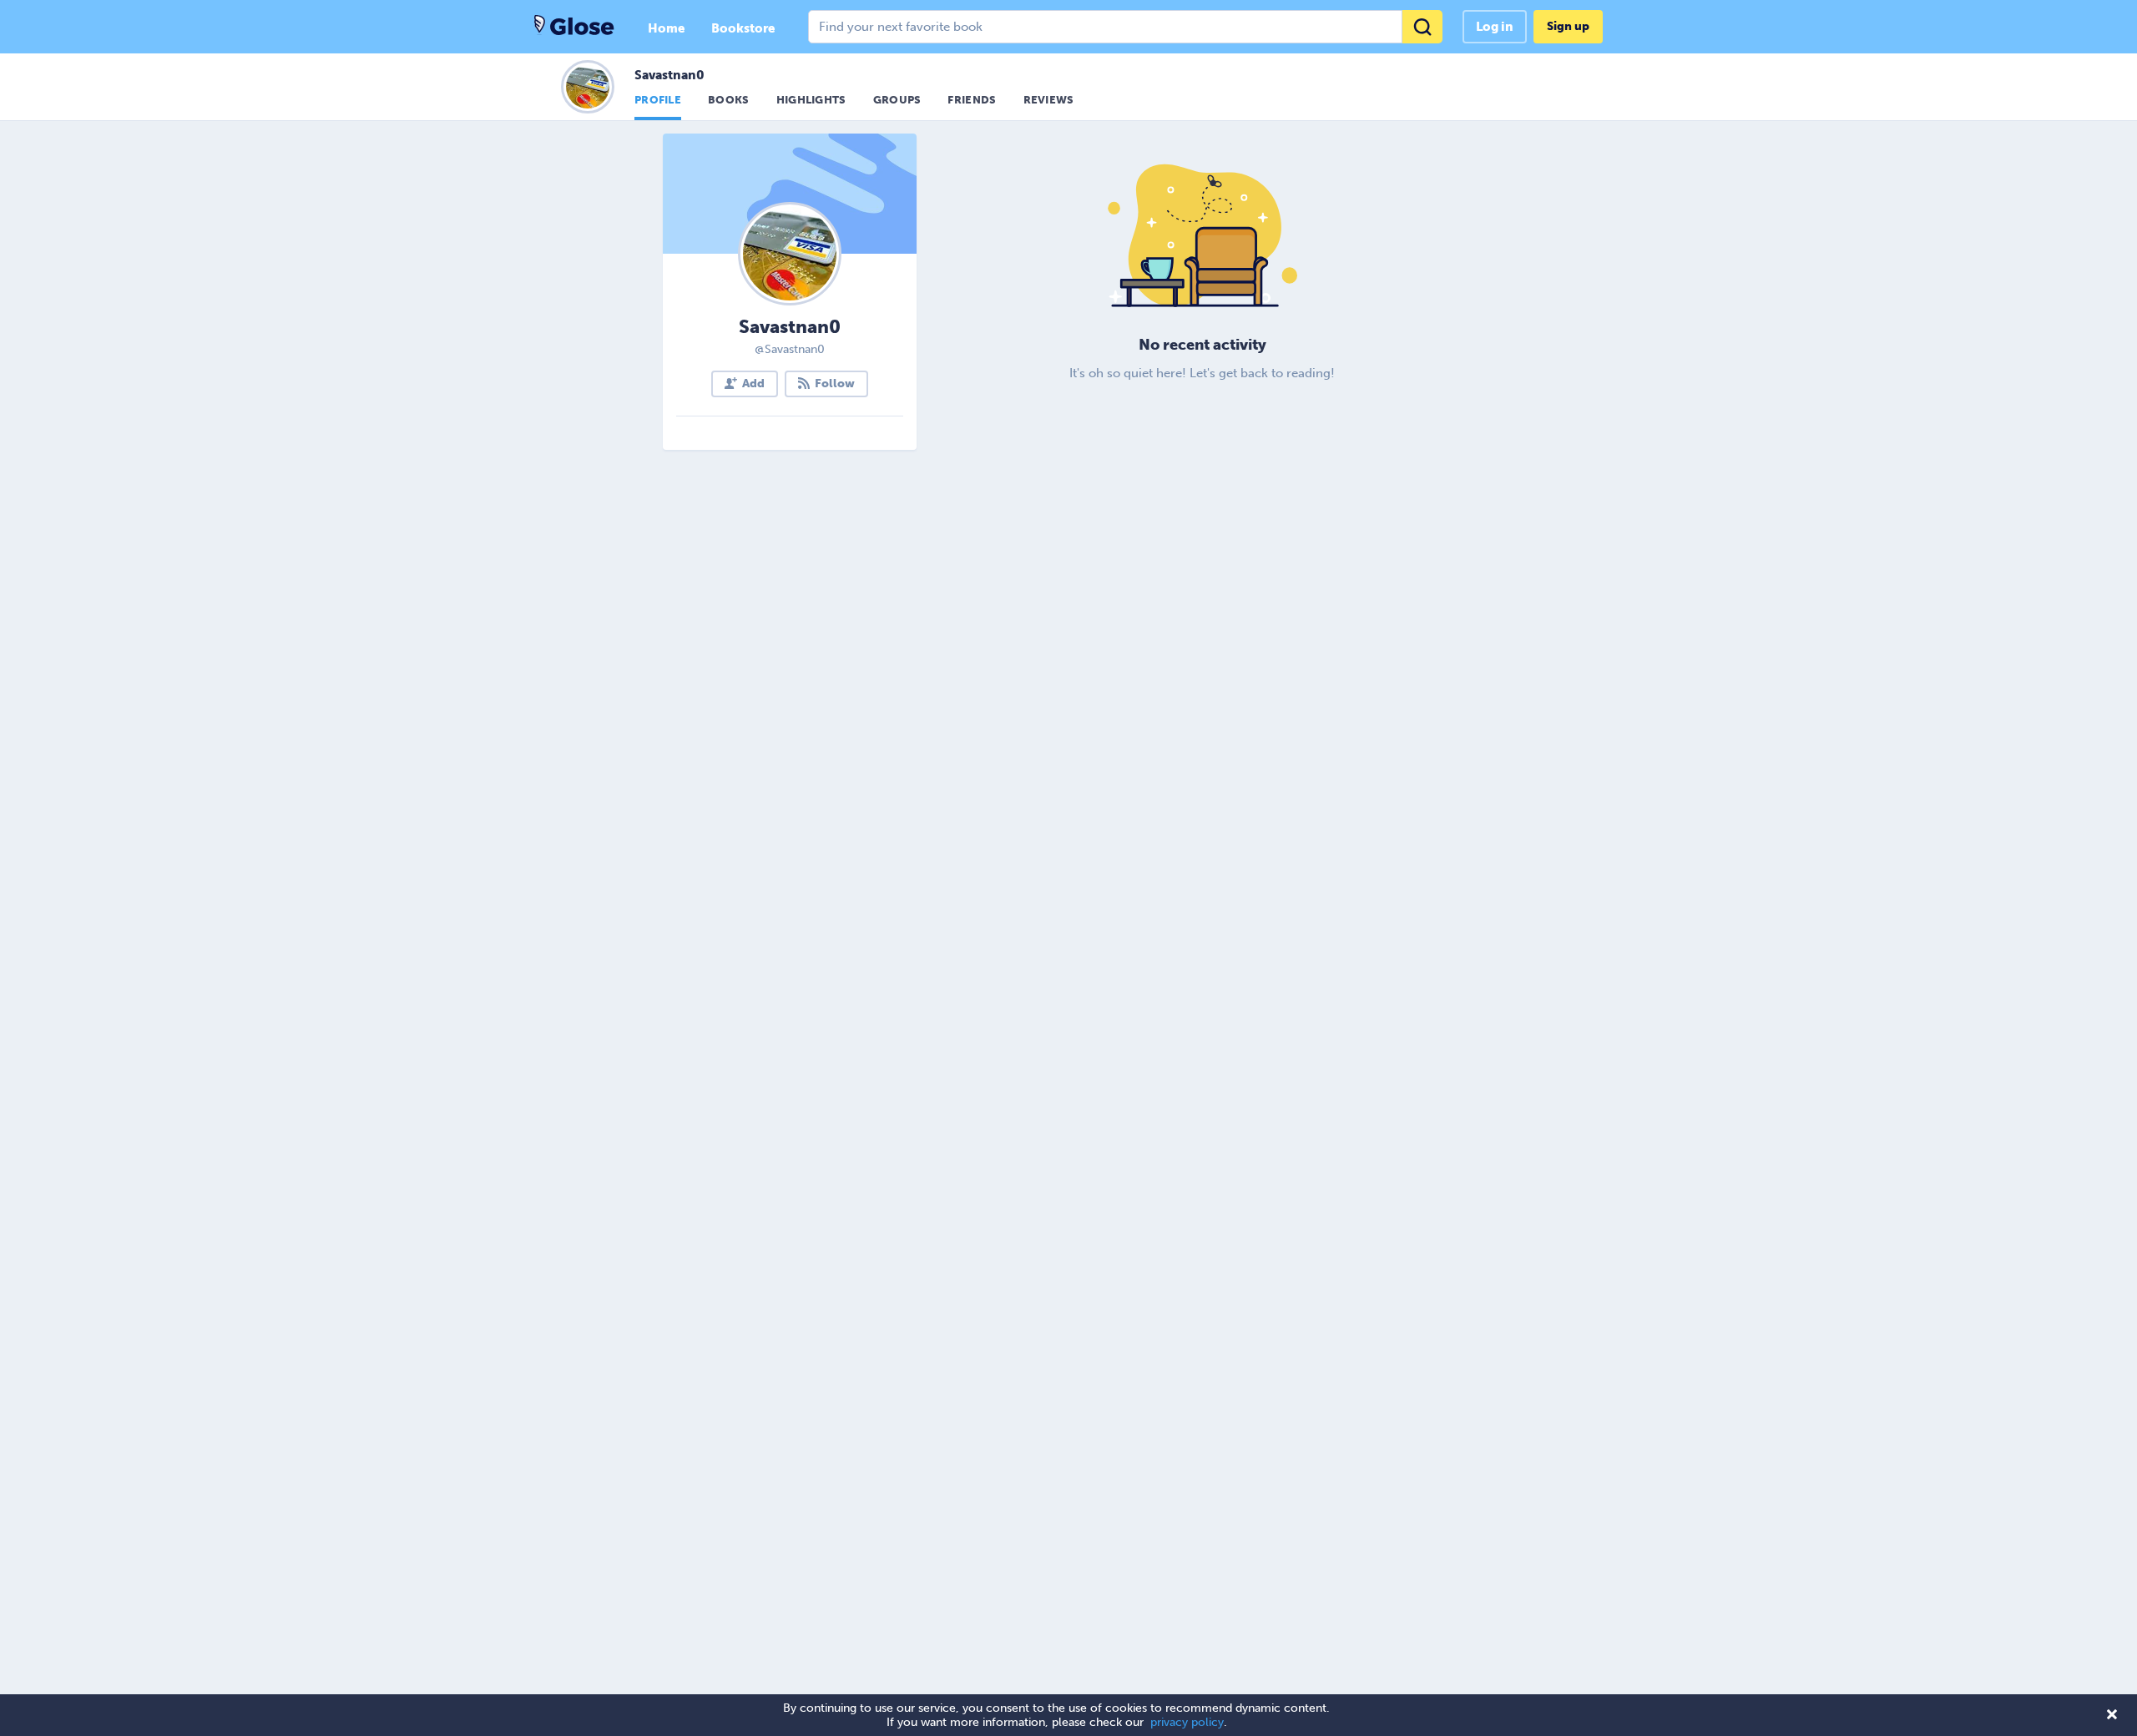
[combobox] (1125, 27)
